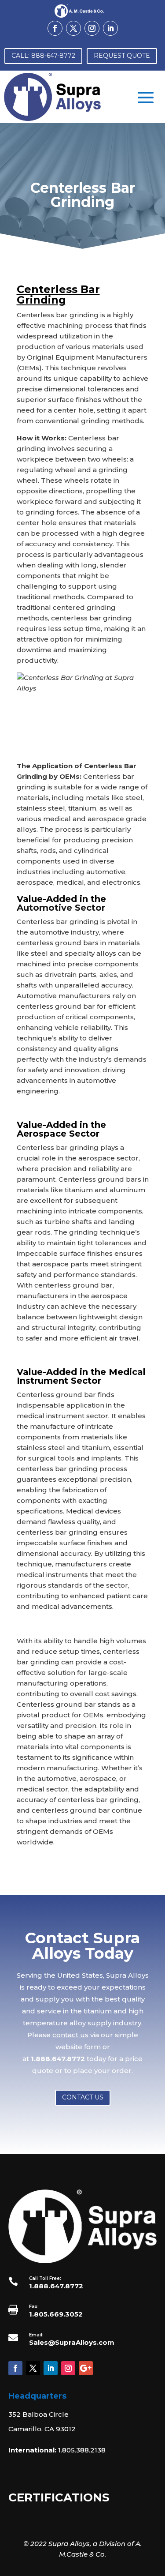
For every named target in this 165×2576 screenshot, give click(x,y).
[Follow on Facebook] (55, 28)
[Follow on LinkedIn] (110, 28)
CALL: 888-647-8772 (43, 56)
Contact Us (83, 2097)
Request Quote (122, 56)
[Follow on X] (73, 28)
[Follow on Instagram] (92, 28)
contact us (70, 2035)
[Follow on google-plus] (86, 2368)
